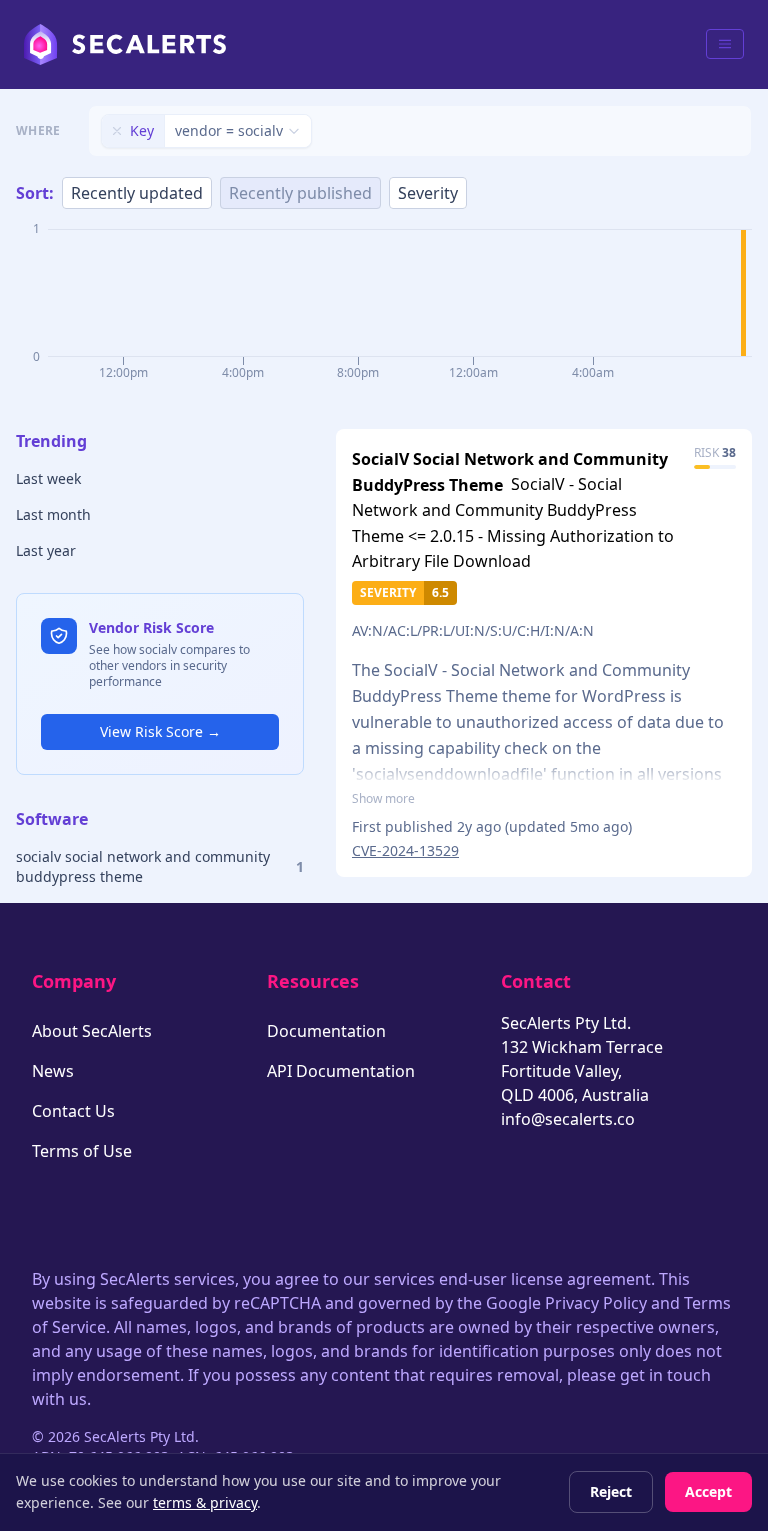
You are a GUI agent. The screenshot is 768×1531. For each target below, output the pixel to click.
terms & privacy (205, 1502)
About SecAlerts (92, 1031)
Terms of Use (82, 1151)
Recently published (300, 193)
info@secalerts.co (568, 1119)
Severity (428, 193)
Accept (708, 1491)
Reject (611, 1491)
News (53, 1071)
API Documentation (341, 1071)
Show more (383, 799)
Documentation (326, 1031)
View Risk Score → (160, 731)
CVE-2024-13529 (405, 850)
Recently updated (137, 193)
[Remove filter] (117, 131)
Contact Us (73, 1111)
